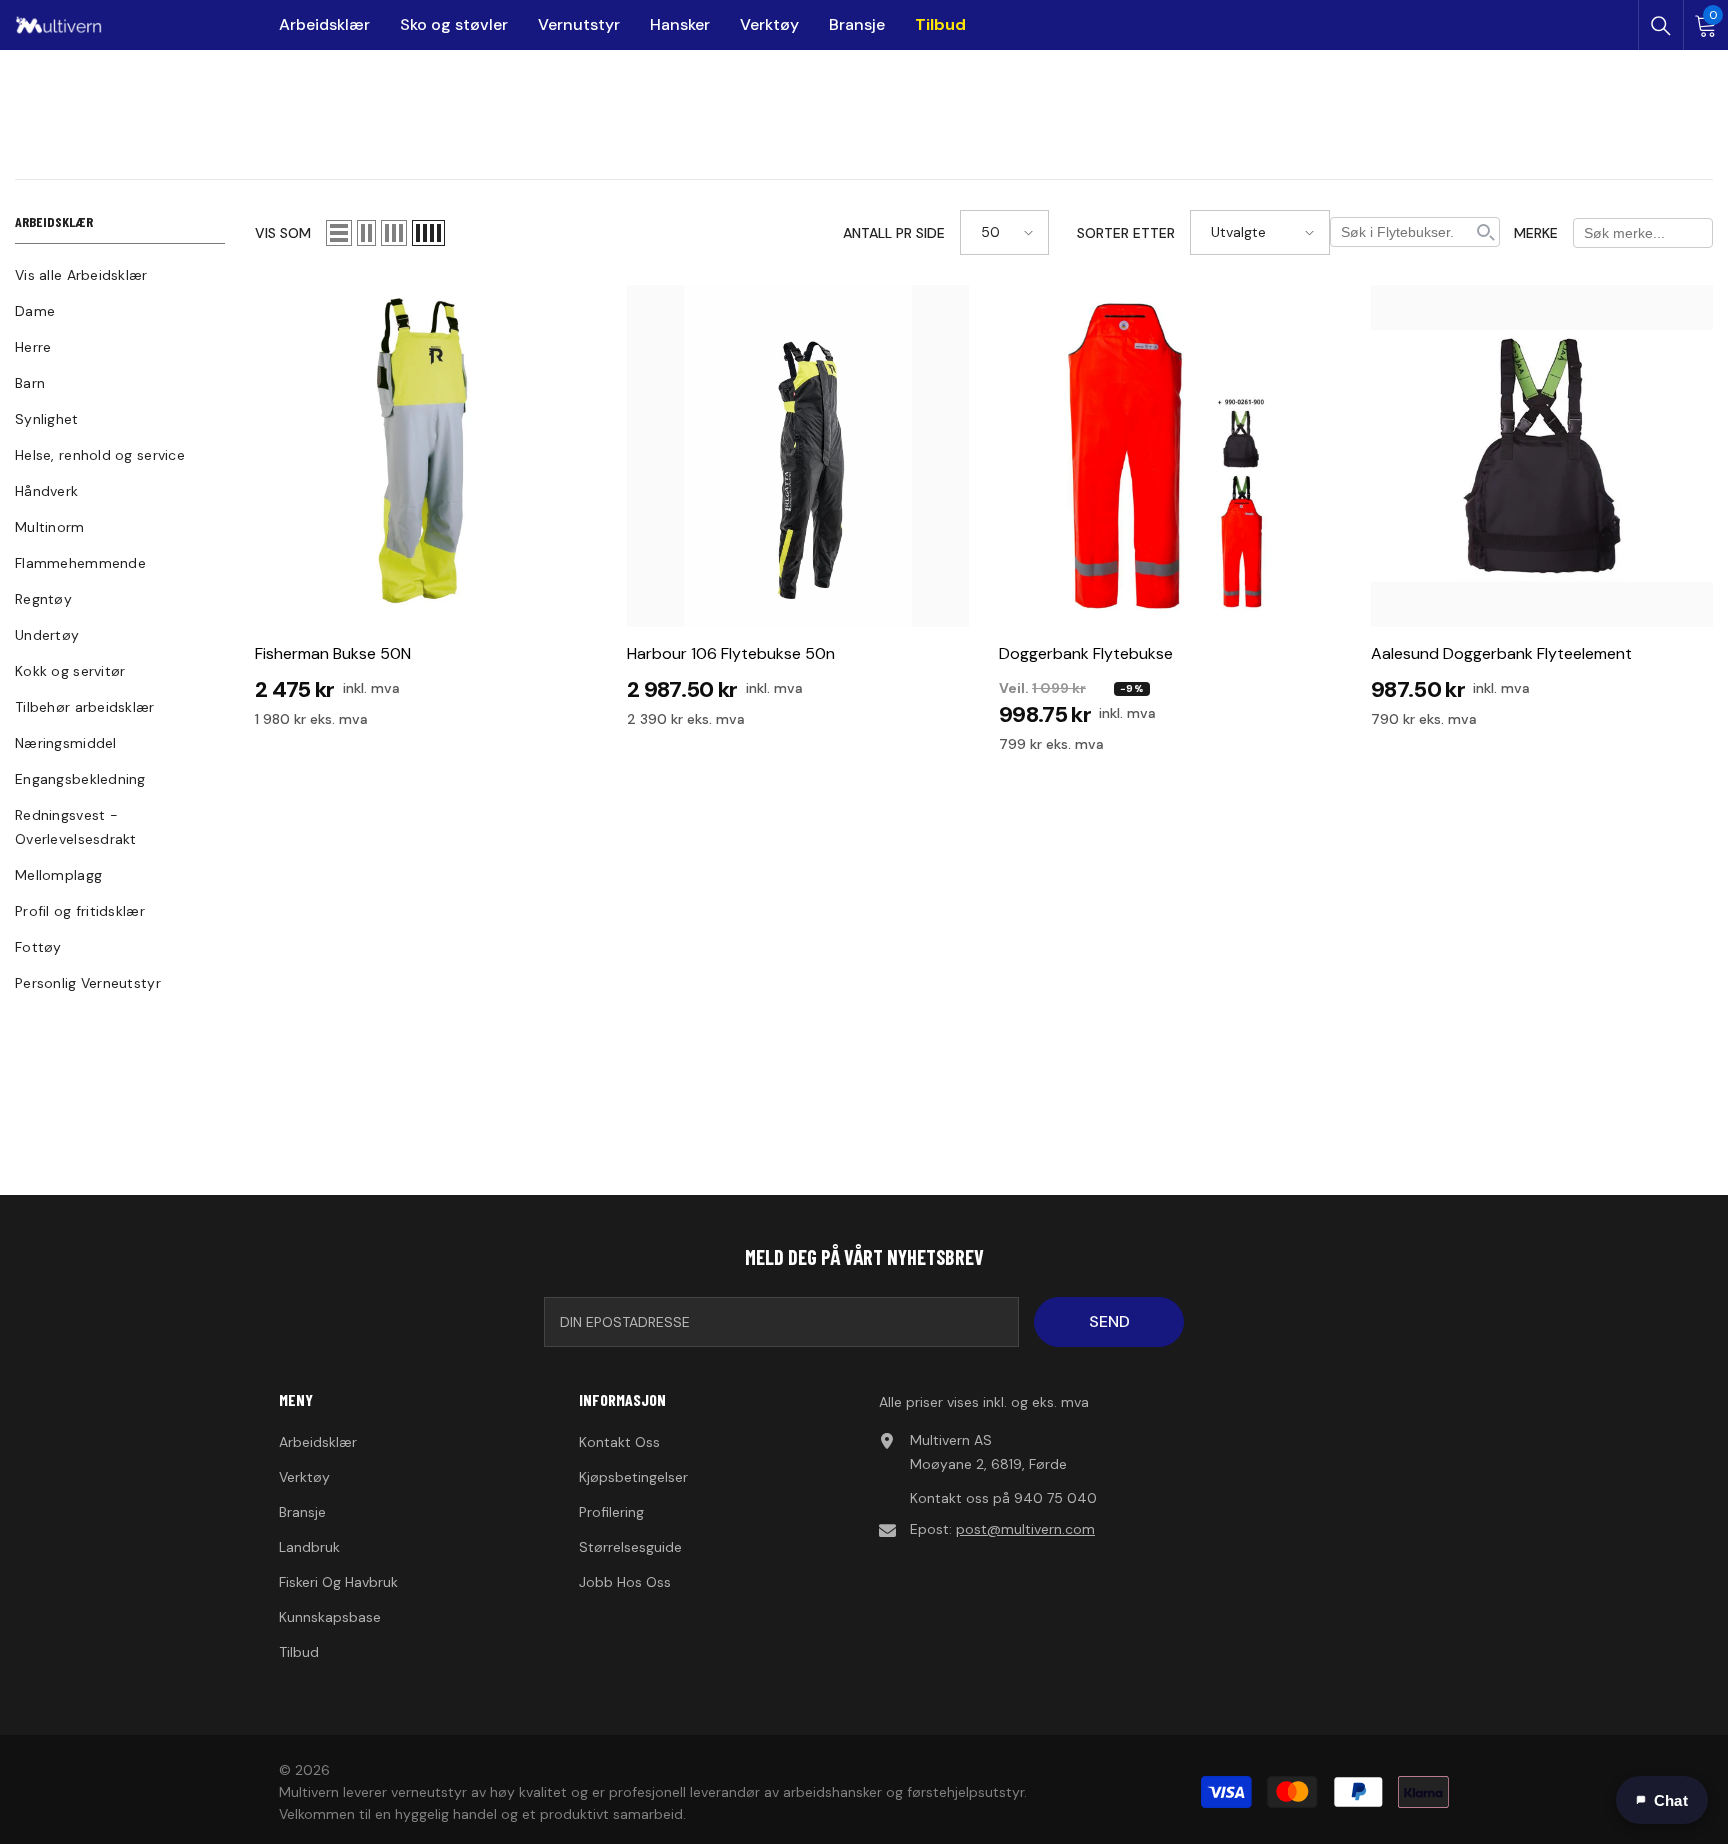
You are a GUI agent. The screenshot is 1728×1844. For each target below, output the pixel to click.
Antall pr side (894, 233)
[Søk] (1661, 26)
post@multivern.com (1025, 1529)
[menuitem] (120, 275)
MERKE (1536, 233)
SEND (1109, 1321)
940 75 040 (1055, 1498)
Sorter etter (1126, 233)
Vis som (283, 233)
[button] (339, 233)
